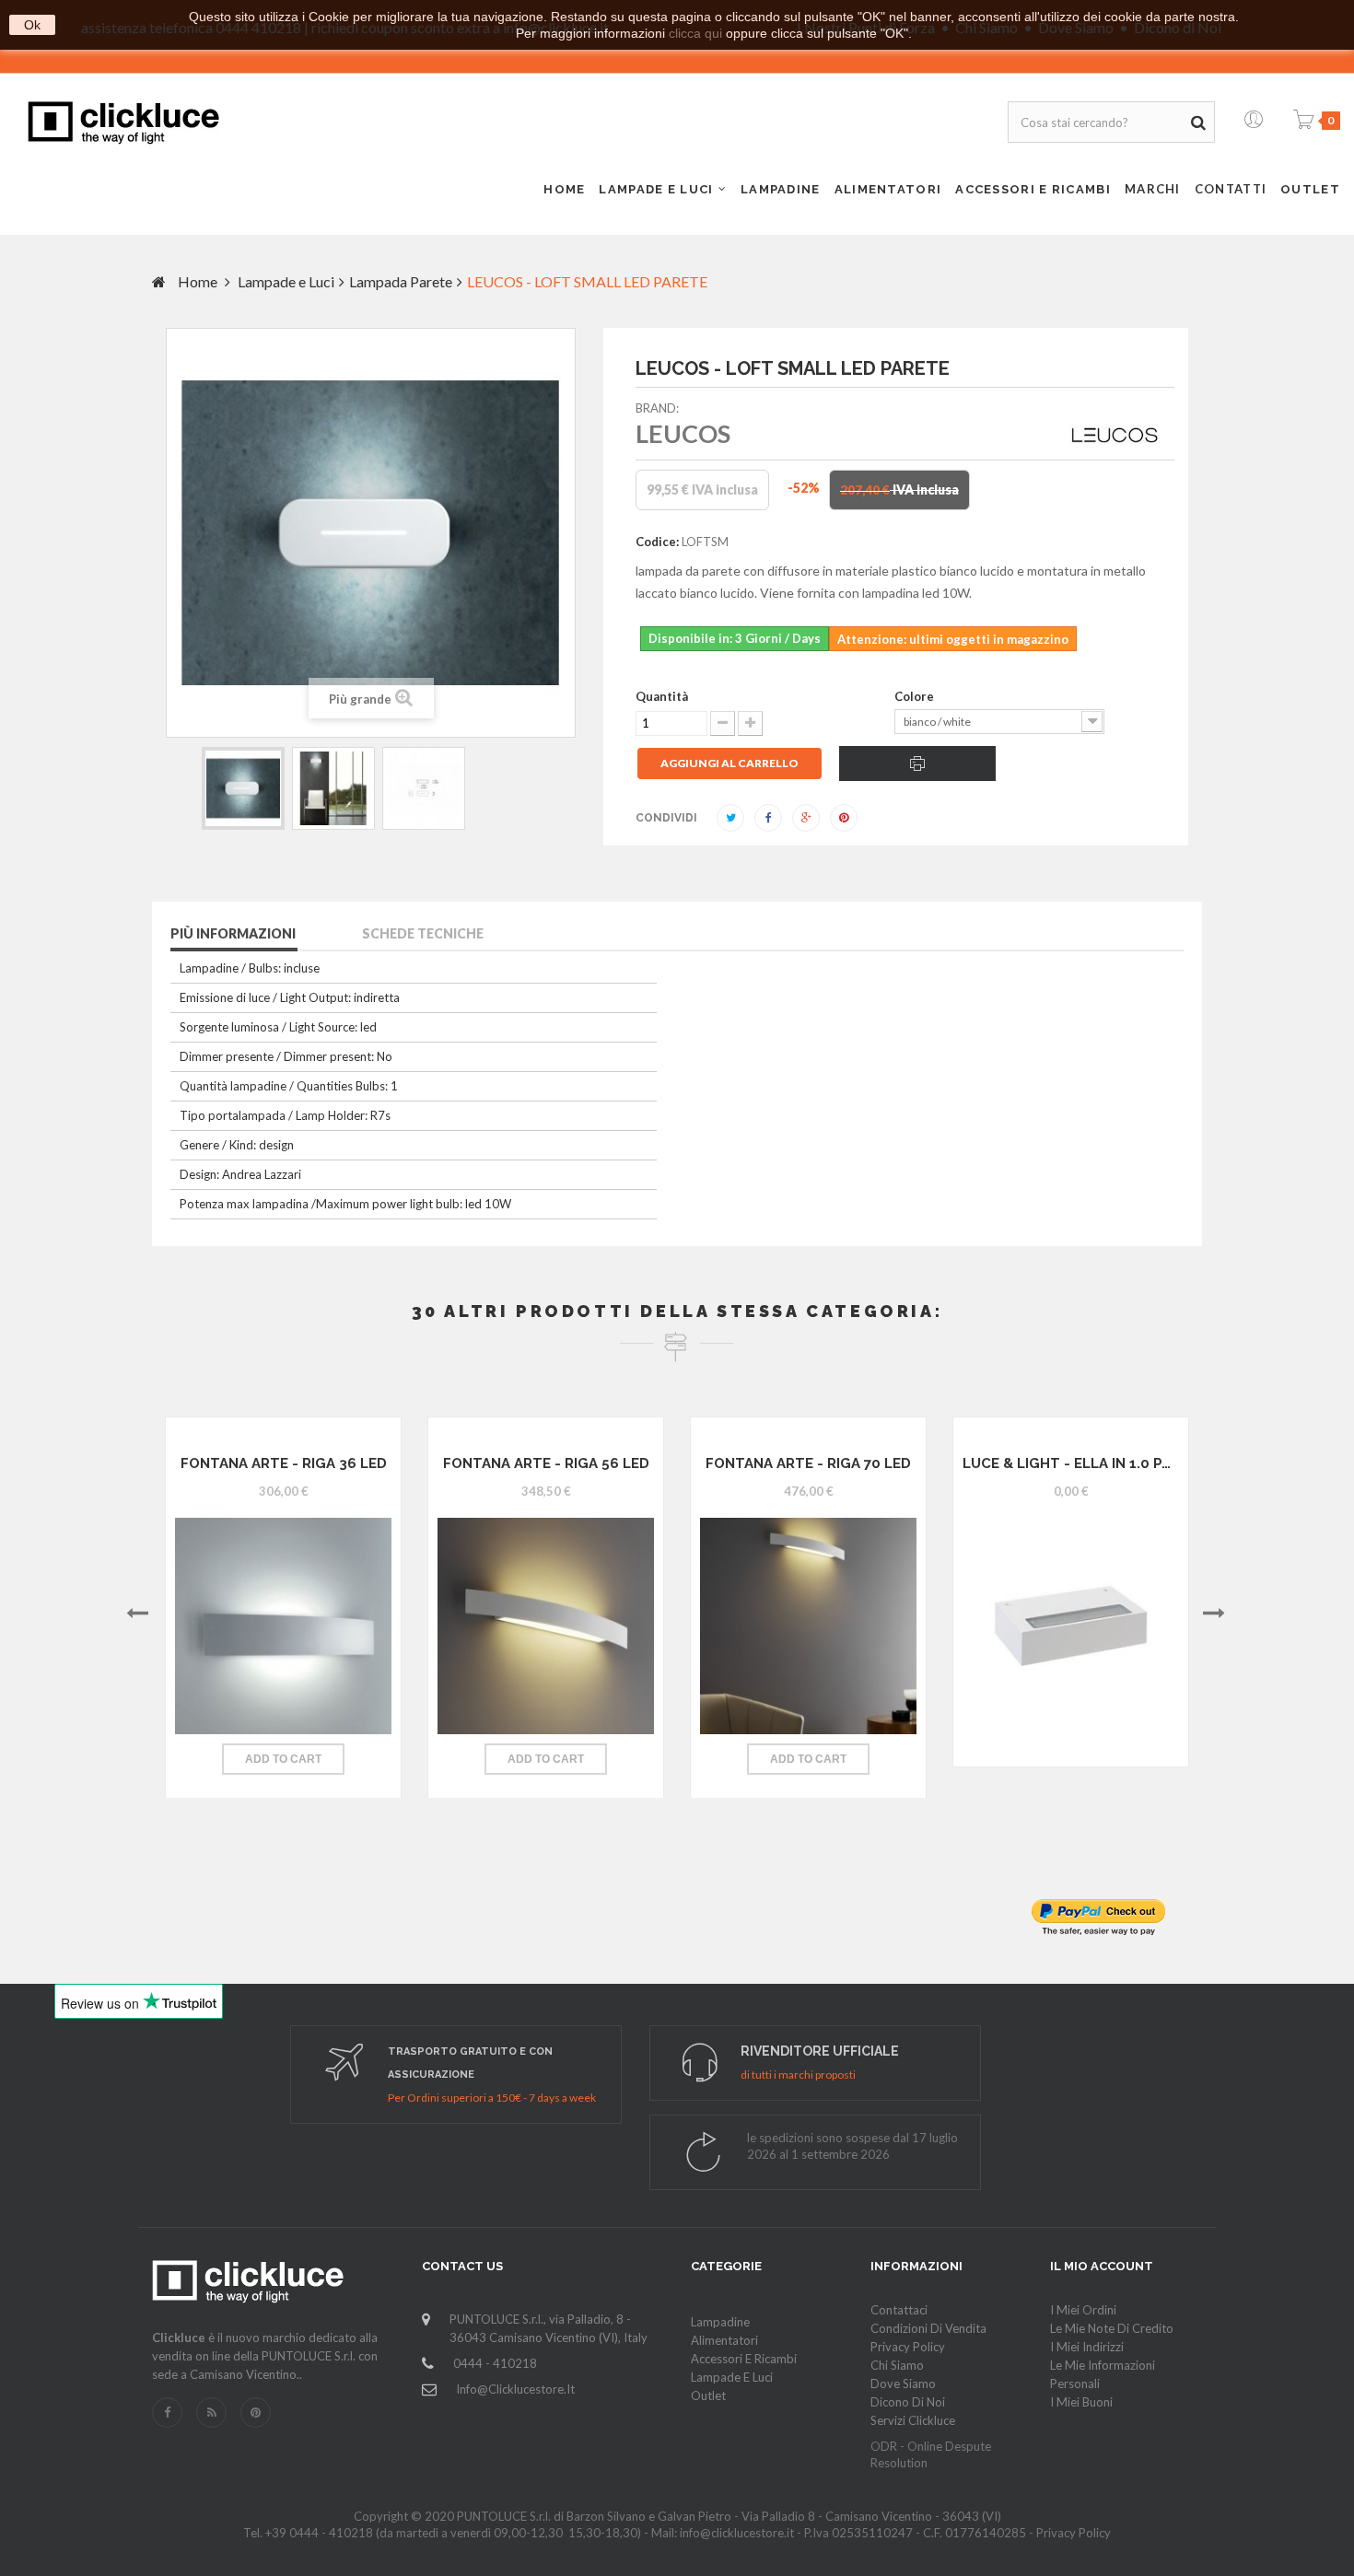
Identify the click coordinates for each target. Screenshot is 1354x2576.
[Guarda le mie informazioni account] (1254, 116)
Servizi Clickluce (913, 2420)
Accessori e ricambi (744, 2359)
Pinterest (844, 818)
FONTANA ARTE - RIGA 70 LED (808, 1463)
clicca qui (695, 33)
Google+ (806, 818)
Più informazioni (233, 933)
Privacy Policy (908, 2347)
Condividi (768, 818)
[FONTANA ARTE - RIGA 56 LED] (546, 1626)
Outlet (708, 2395)
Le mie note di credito (1112, 2328)
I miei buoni (1081, 2402)
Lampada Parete (401, 281)
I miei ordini (1083, 2310)
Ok (32, 25)
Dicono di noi (908, 2402)
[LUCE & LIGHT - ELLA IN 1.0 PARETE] (1071, 1626)
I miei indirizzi (1087, 2347)
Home (196, 281)
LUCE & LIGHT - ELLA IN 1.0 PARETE (1071, 1463)
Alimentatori (724, 2340)
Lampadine (720, 2322)
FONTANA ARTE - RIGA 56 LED (546, 1463)
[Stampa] (918, 764)
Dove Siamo (903, 2384)
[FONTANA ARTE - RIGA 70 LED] (808, 1626)
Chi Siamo (897, 2365)
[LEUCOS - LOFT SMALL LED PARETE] (243, 788)
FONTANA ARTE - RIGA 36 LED (284, 1463)
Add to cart (283, 1759)
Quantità (662, 696)
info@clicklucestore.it (515, 2389)
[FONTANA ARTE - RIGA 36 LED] (283, 1626)
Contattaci (899, 2310)
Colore (916, 696)
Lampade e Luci (286, 281)
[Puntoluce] (123, 123)
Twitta (730, 818)
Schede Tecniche (423, 933)
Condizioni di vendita (928, 2328)
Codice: (657, 542)
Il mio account (1102, 2266)
